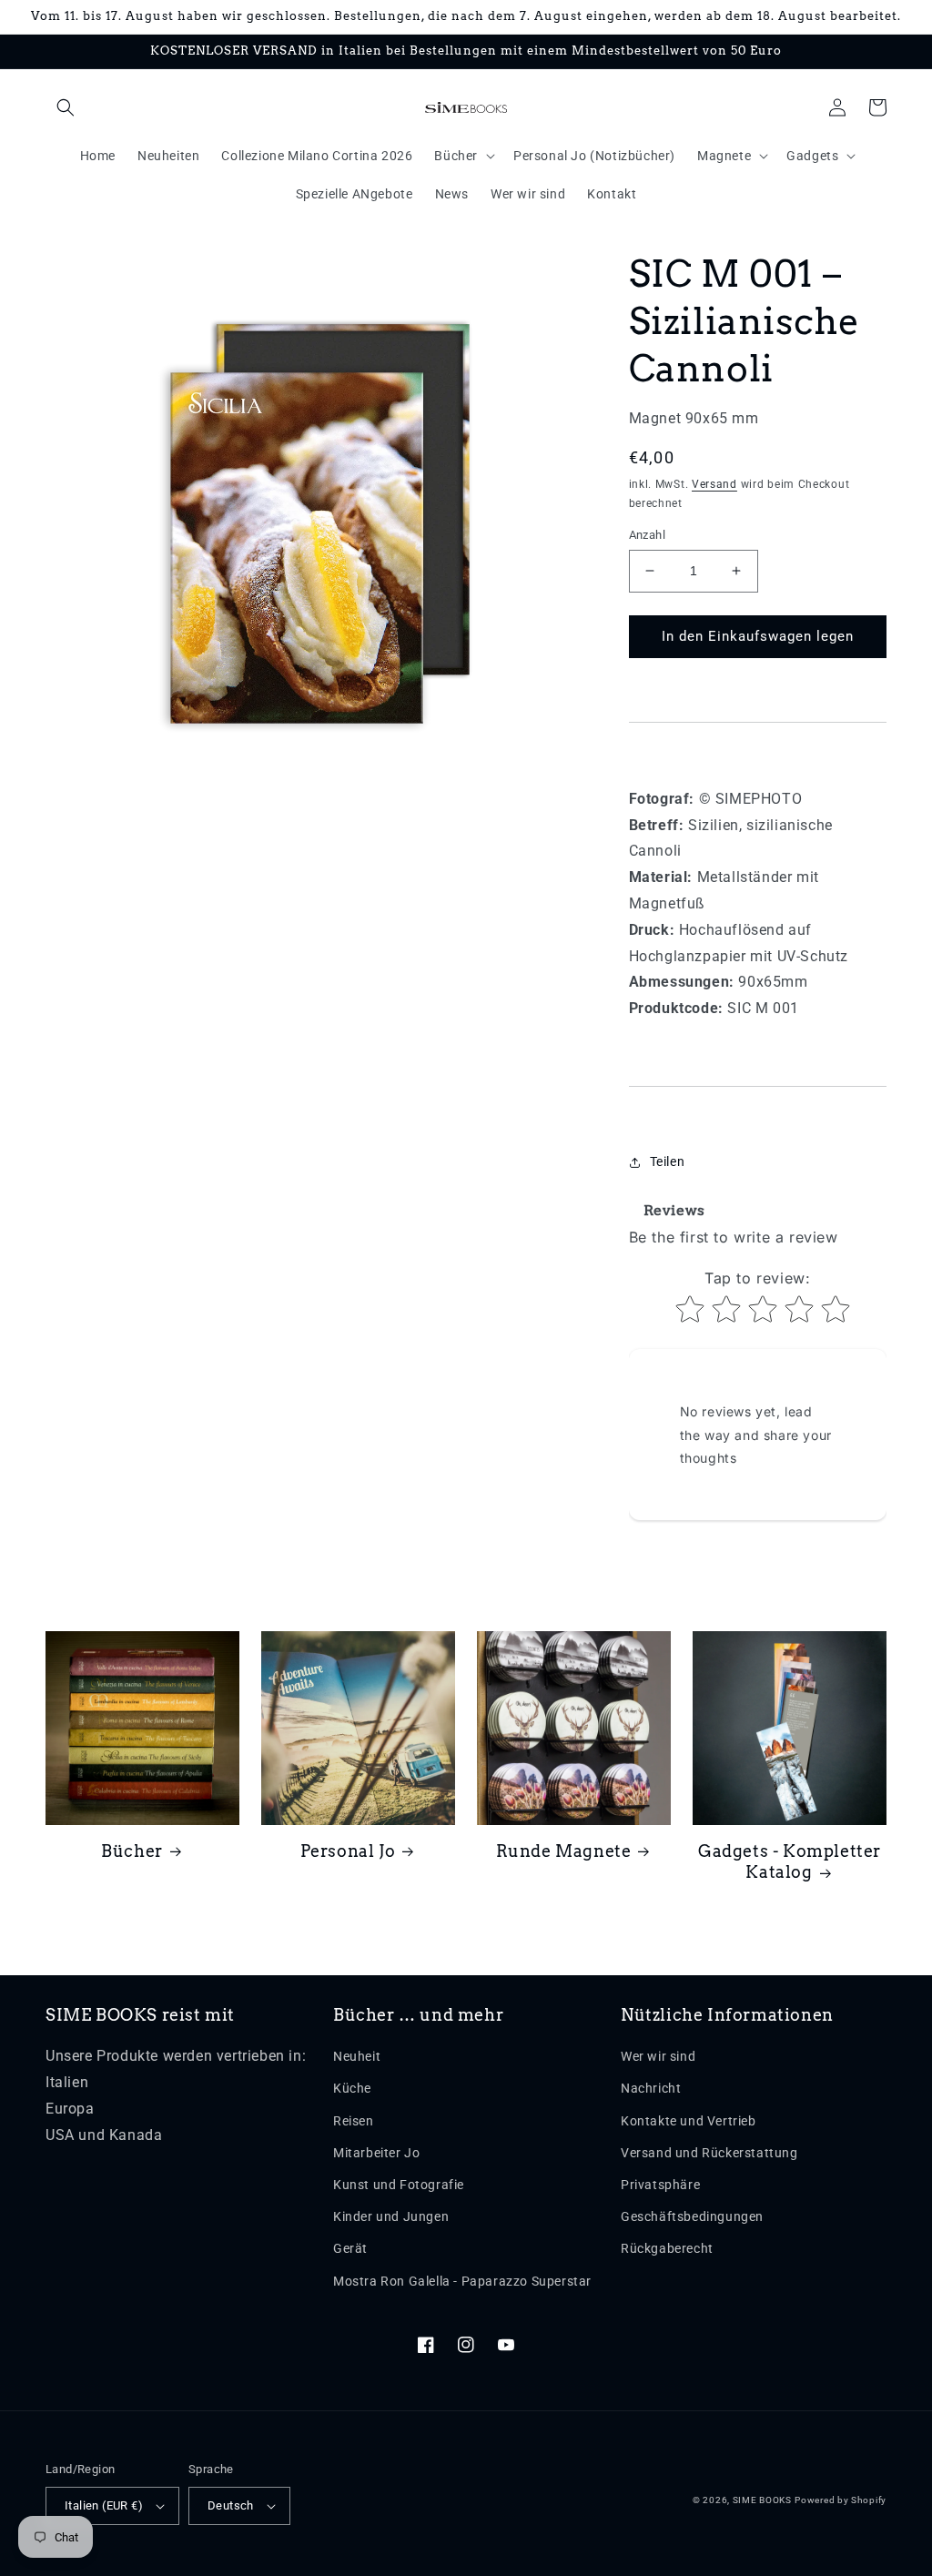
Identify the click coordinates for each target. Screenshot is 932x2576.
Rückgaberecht (667, 2248)
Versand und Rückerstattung (709, 2153)
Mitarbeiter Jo (376, 2153)
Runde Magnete (564, 1851)
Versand (714, 484)
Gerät (350, 2248)
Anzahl (647, 535)
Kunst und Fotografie (399, 2185)
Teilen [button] (668, 1161)
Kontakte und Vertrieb (689, 2121)
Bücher (132, 1851)
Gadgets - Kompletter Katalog (790, 1861)
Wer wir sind (658, 2056)
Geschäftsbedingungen (692, 2216)
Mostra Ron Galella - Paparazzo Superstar (462, 2281)
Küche (352, 2088)
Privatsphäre (660, 2185)
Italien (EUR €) (104, 2505)
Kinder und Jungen (391, 2216)
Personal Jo (348, 1851)
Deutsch (231, 2505)
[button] (66, 107)
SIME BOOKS (762, 2500)
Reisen (354, 2121)
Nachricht (651, 2088)
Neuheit (357, 2056)
